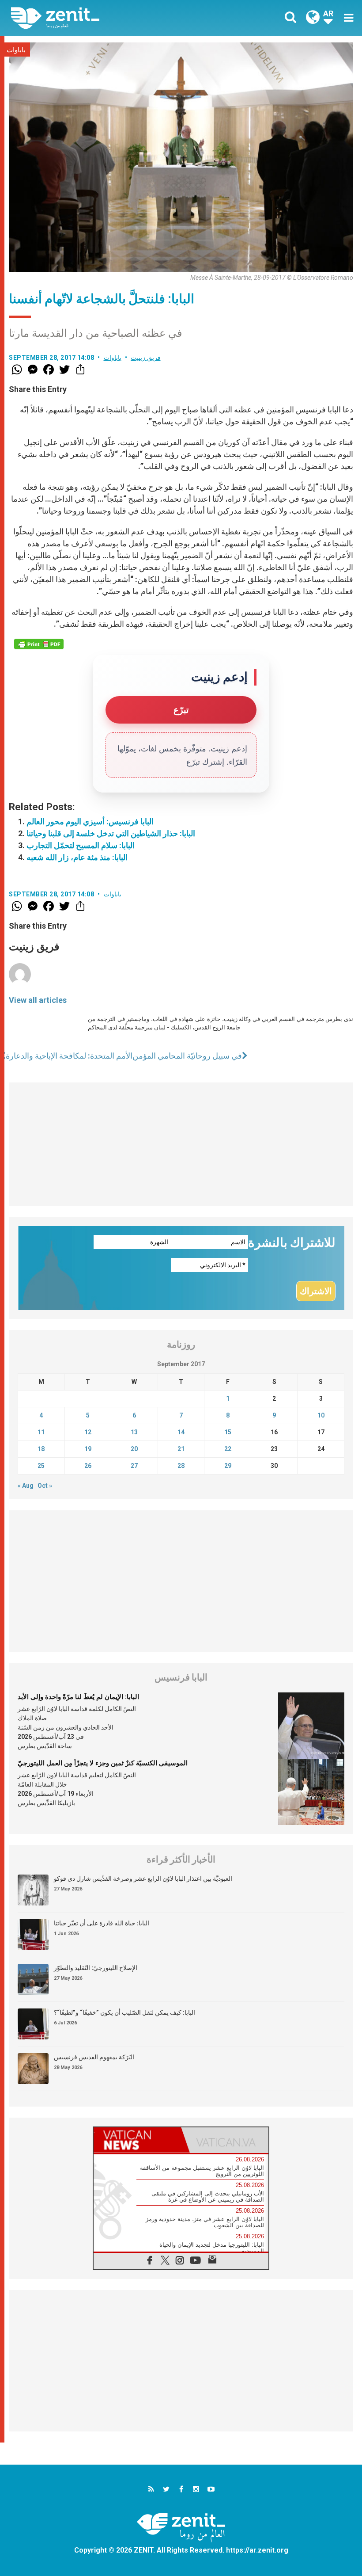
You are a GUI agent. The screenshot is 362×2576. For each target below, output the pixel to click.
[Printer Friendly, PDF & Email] (39, 644)
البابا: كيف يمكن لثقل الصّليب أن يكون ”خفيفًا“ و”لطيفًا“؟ (124, 2012)
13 (134, 1432)
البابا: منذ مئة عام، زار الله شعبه (77, 857)
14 (181, 1432)
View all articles (38, 1000)
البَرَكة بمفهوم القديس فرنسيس (94, 2057)
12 (88, 1432)
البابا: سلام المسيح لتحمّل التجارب (81, 845)
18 (41, 1449)
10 (321, 1415)
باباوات (16, 50)
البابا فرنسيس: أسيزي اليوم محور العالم (90, 821)
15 (228, 1432)
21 (181, 1449)
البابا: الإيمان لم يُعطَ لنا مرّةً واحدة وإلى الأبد (78, 1697)
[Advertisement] (181, 1144)
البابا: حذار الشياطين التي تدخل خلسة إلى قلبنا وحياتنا (111, 833)
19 (88, 1449)
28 (181, 1466)
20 (134, 1449)
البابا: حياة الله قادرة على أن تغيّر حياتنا (102, 1923)
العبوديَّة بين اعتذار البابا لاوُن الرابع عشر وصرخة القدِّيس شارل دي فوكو (143, 1879)
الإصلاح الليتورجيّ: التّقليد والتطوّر (96, 1968)
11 (41, 1432)
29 (228, 1466)
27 (134, 1466)
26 (88, 1466)
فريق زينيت (146, 358)
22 (228, 1449)
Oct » (45, 1486)
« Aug (26, 1486)
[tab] (137, 2140)
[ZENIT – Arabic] (102, 18)
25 (41, 1466)
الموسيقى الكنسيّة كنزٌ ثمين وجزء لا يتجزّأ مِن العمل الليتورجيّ (103, 1763)
